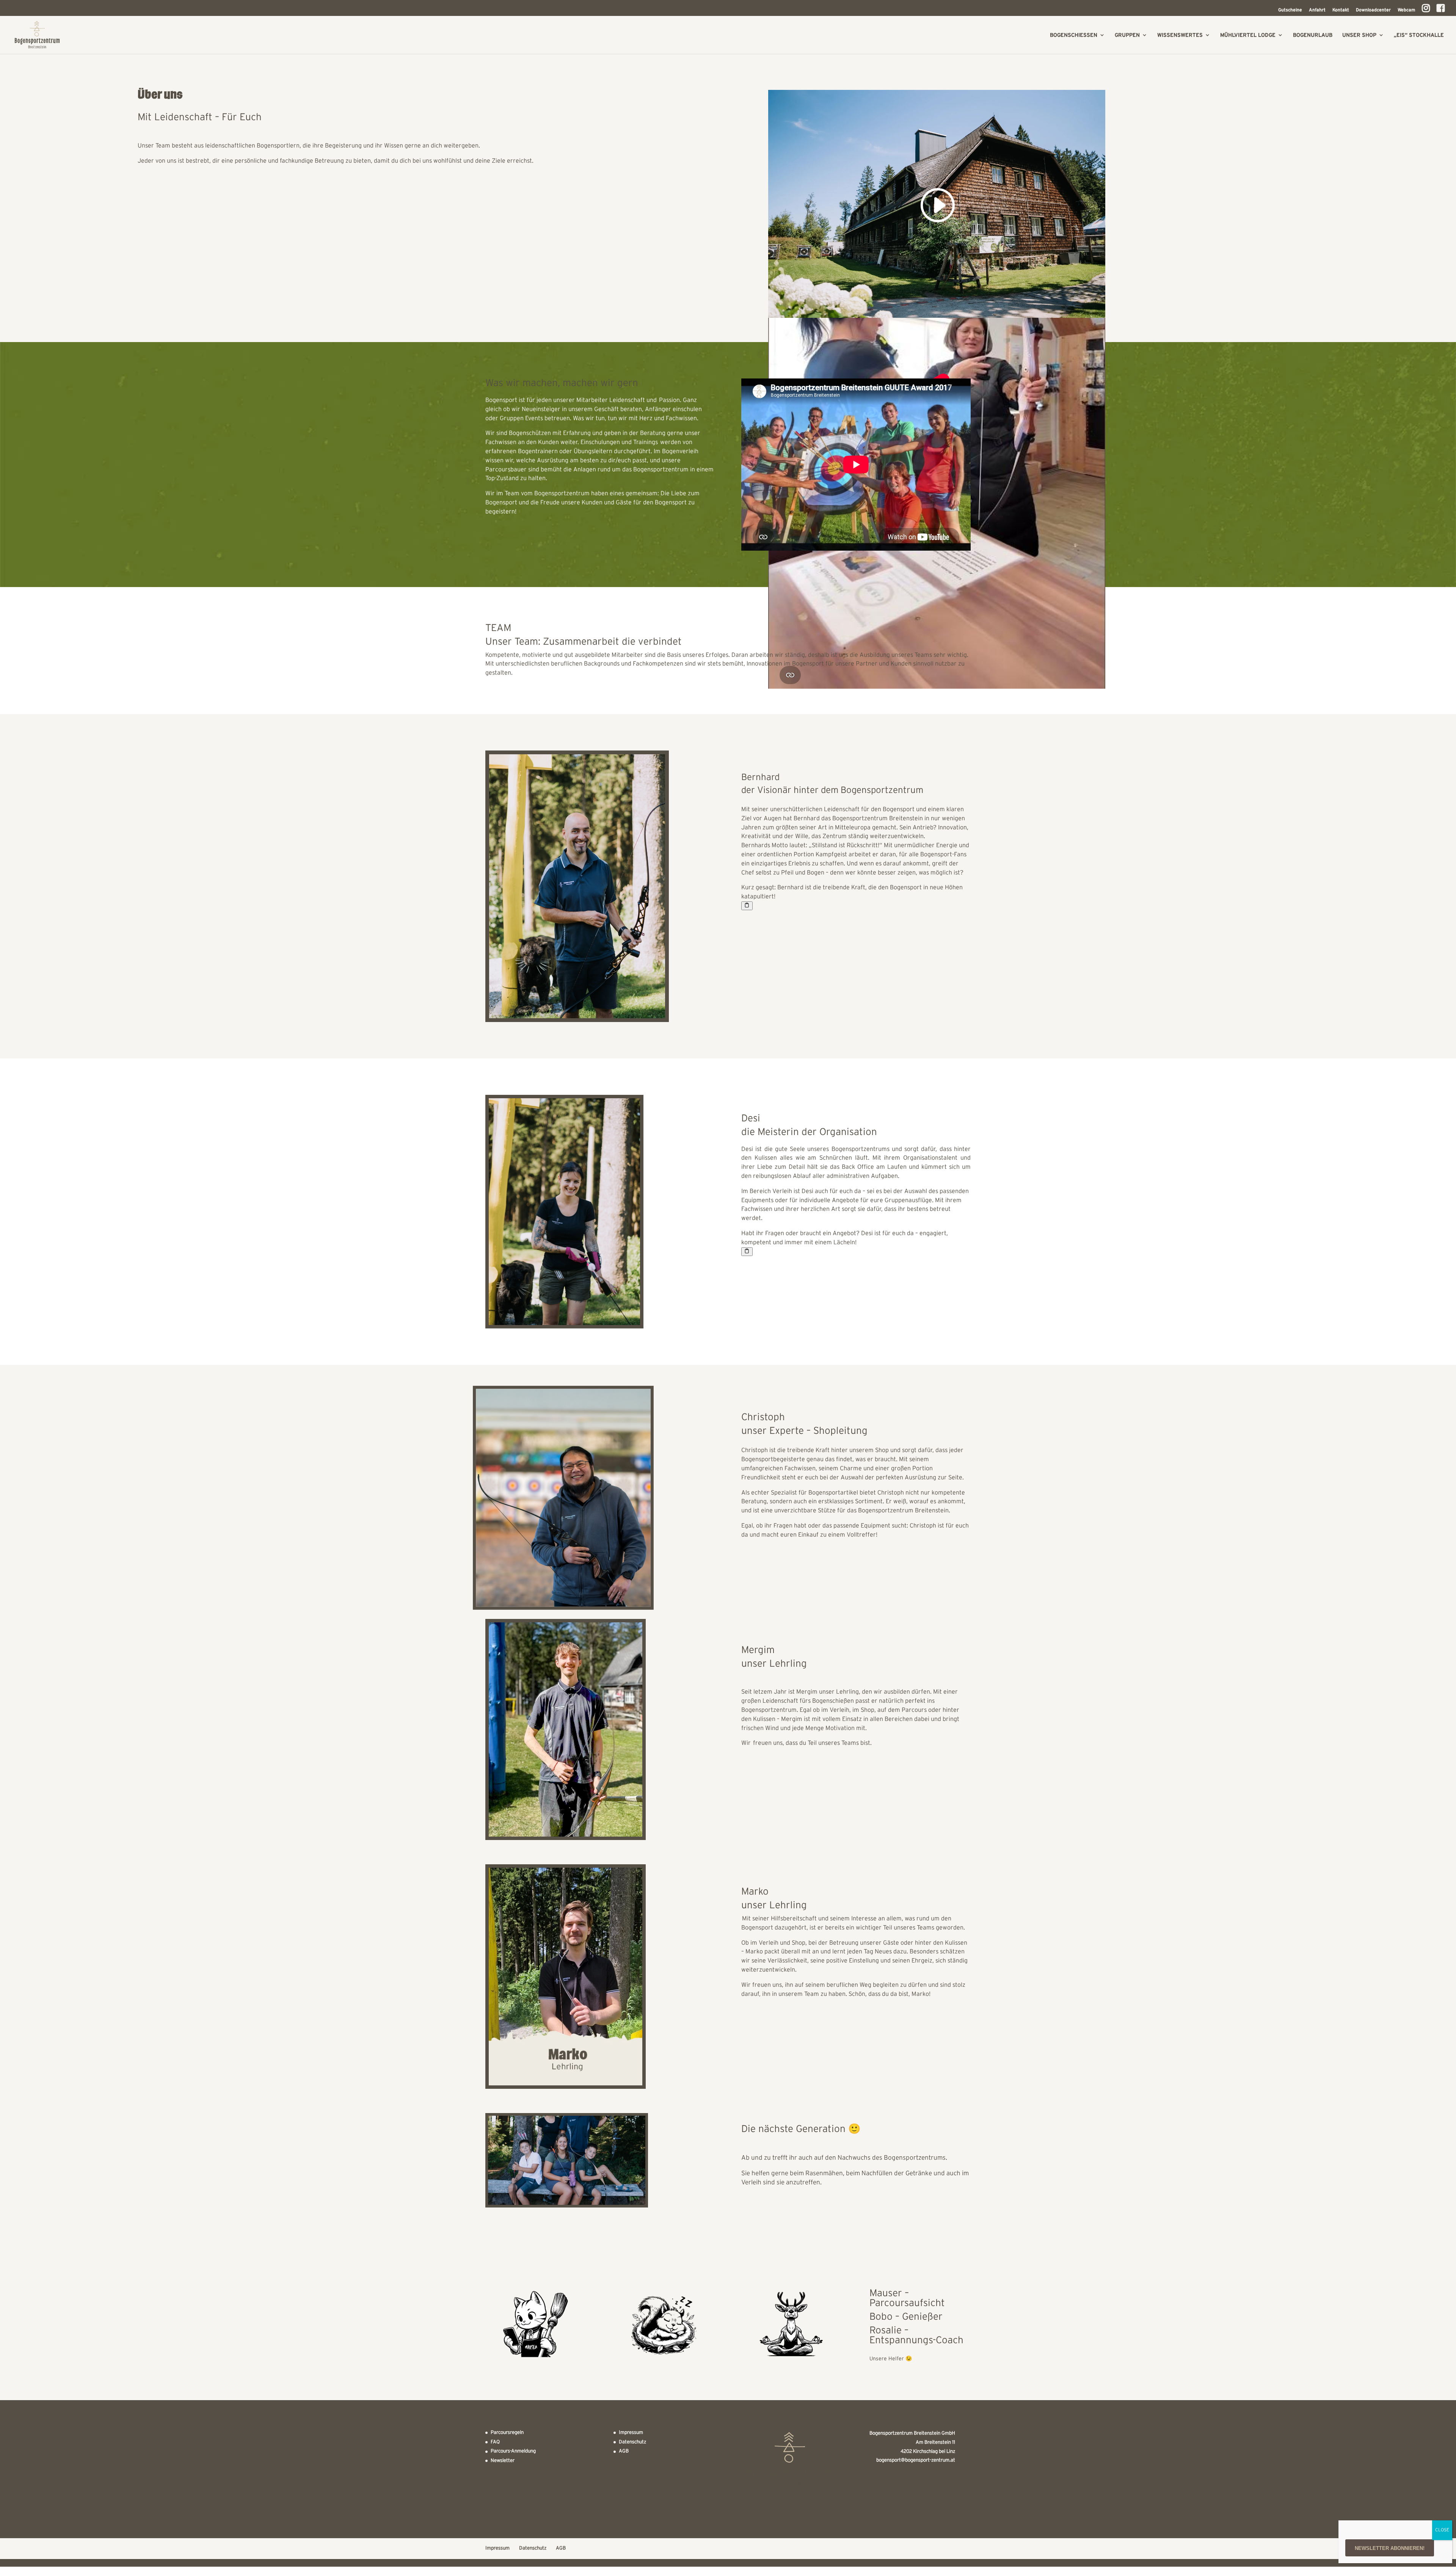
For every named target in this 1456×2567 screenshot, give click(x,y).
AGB (624, 2451)
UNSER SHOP (1359, 35)
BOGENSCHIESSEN (1074, 35)
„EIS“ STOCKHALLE (1419, 35)
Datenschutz (632, 2442)
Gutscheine (1290, 10)
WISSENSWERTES (1180, 35)
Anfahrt (1317, 10)
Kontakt (1341, 10)
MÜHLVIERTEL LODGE (1248, 35)
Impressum (631, 2433)
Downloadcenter (1373, 10)
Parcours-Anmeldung (513, 2451)
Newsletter (503, 2461)
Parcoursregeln (507, 2433)
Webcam (1406, 10)
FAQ (495, 2442)
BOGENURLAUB (1313, 35)
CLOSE (1442, 2530)
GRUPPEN (1127, 35)
